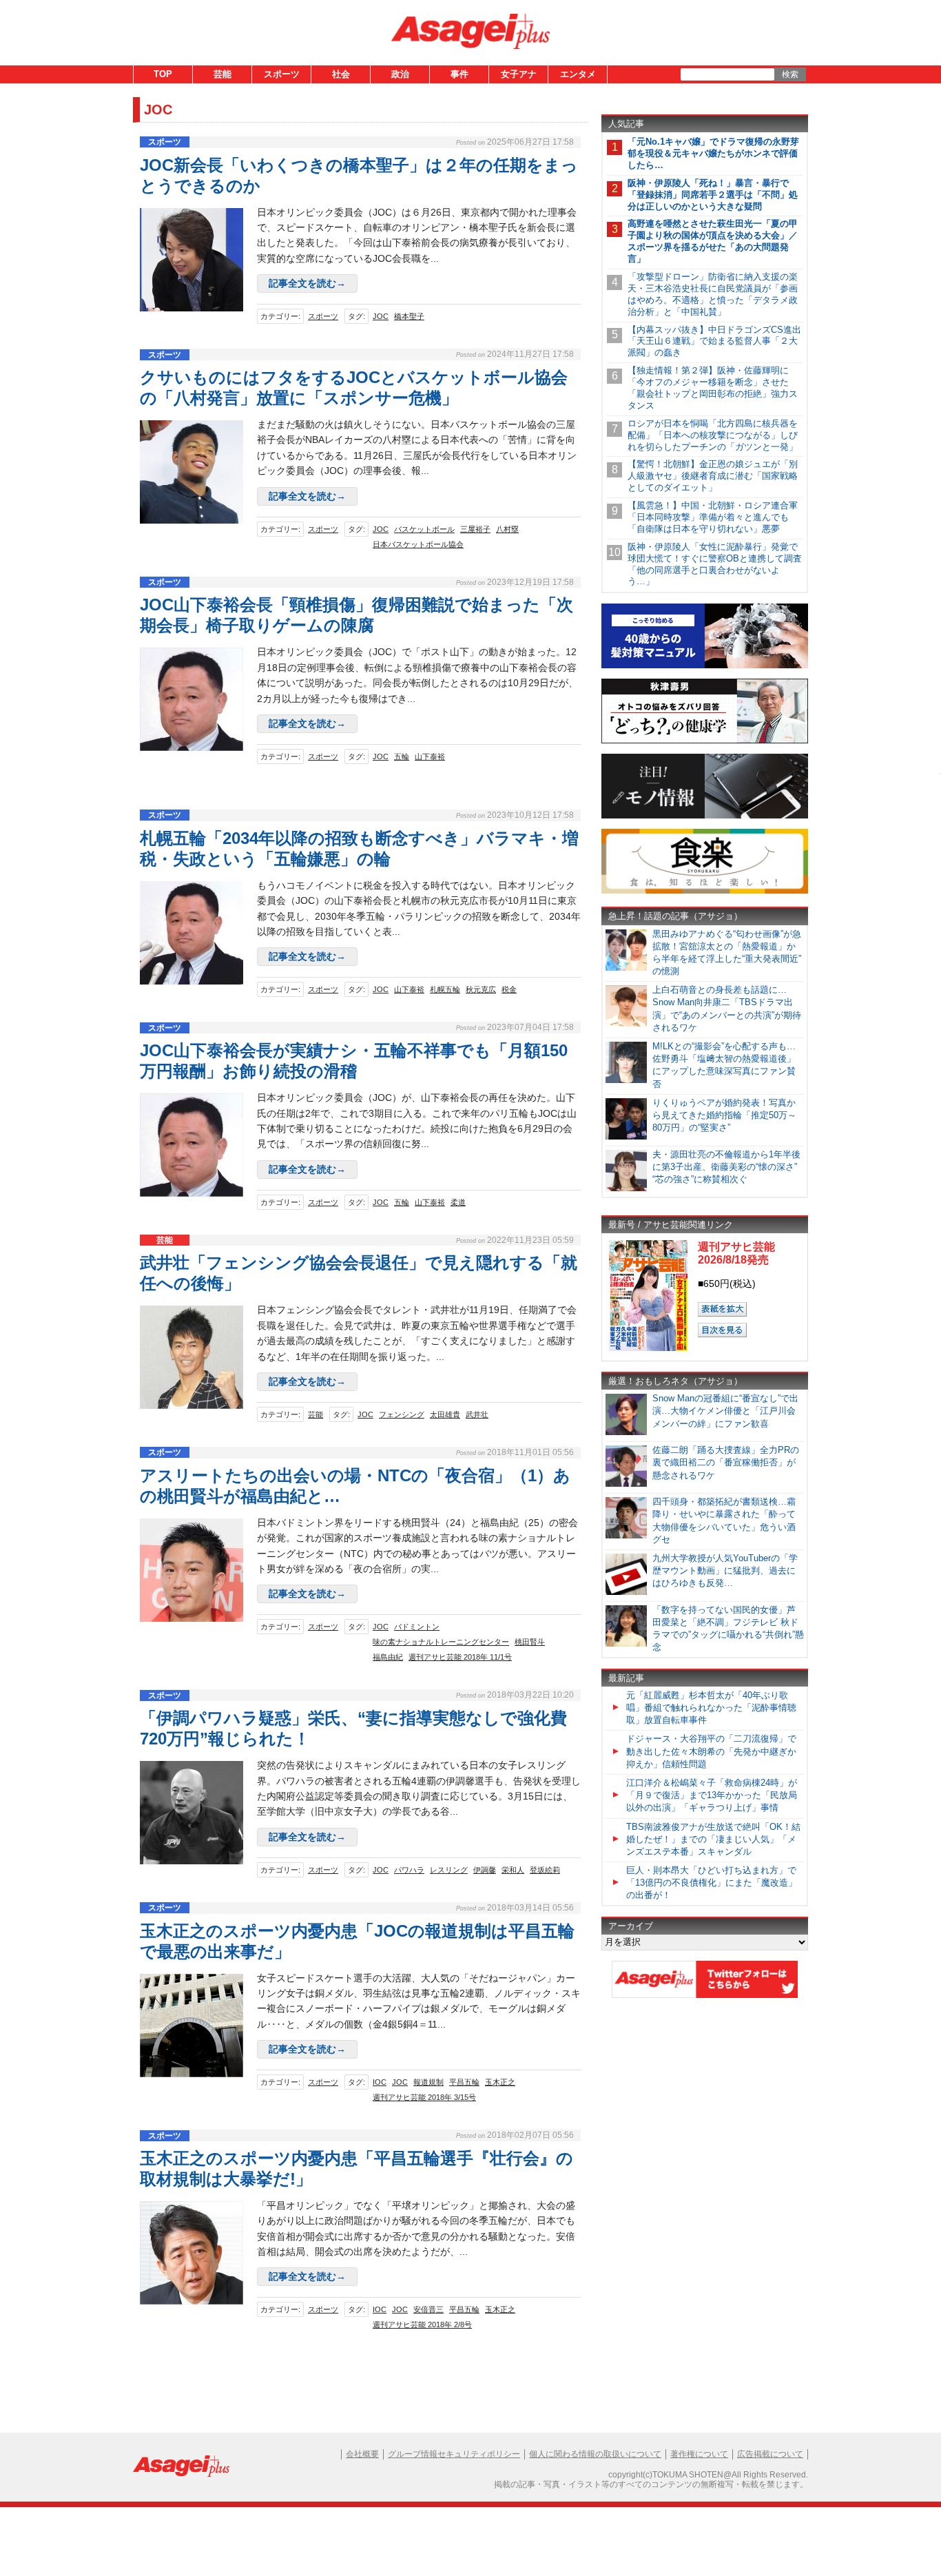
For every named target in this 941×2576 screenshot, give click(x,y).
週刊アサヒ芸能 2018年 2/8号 (422, 2325)
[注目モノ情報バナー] (705, 816)
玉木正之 (500, 2082)
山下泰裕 (430, 756)
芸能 (223, 74)
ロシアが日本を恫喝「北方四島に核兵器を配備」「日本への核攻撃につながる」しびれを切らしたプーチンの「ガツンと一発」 (713, 435)
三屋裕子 (475, 529)
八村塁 (507, 529)
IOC (380, 2082)
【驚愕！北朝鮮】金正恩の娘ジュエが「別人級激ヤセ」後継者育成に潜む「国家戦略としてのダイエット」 (713, 476)
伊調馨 (485, 1870)
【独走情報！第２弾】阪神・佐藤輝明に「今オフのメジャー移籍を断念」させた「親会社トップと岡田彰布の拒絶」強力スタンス (713, 388)
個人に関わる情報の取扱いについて (595, 2454)
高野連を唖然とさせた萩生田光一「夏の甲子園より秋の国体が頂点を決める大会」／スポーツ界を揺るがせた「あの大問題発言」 (713, 241)
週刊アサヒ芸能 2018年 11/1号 (460, 1657)
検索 (790, 74)
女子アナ (519, 74)
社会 (341, 74)
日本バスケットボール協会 (418, 544)
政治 (400, 74)
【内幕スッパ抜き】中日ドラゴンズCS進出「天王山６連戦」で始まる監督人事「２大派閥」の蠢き (714, 341)
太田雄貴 (445, 1414)
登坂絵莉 (545, 1870)
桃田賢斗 (530, 1642)
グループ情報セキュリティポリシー (454, 2454)
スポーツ (282, 74)
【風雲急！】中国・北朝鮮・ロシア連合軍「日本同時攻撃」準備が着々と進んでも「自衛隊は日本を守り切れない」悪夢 (713, 517)
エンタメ (578, 74)
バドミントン (417, 1627)
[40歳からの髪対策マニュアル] (705, 666)
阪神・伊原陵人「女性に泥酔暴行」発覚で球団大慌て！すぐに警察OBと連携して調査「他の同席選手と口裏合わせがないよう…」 (715, 564)
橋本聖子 (409, 316)
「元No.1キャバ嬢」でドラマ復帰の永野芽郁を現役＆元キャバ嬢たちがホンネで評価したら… (713, 153)
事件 (459, 74)
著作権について (699, 2454)
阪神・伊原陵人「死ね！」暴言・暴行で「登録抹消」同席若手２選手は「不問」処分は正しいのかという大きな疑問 (713, 195)
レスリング (449, 1870)
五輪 (402, 756)
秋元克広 (481, 989)
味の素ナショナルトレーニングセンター (441, 1642)
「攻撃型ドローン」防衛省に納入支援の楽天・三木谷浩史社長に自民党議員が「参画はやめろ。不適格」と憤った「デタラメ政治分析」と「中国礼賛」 (713, 294)
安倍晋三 (428, 2309)
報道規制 (428, 2082)
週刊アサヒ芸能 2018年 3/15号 (424, 2097)
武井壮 (477, 1414)
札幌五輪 (445, 989)
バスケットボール (424, 529)
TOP (163, 74)
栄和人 (513, 1870)
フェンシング (402, 1414)
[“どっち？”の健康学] (705, 741)
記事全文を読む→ (307, 283)
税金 (509, 989)
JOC (381, 316)
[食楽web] (705, 891)
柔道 (458, 1202)
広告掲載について (770, 2454)
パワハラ (409, 1870)
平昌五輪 (464, 2082)
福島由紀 (388, 1657)
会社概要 (362, 2454)
